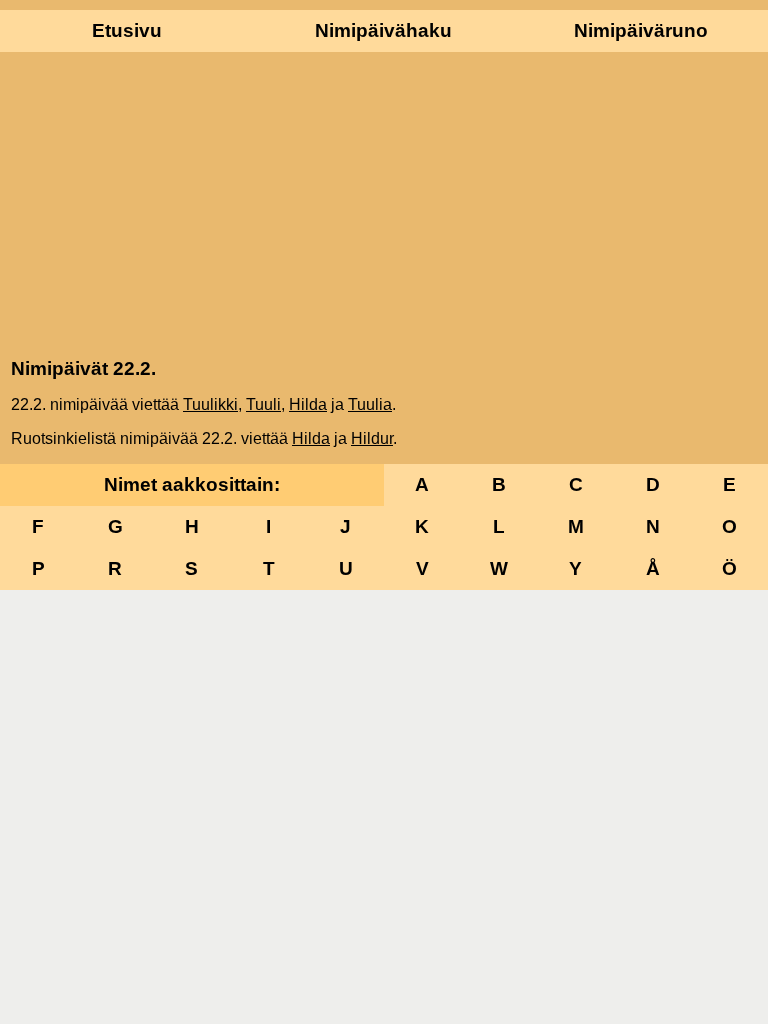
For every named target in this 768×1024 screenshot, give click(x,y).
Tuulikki (210, 404)
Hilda (308, 404)
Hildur (372, 438)
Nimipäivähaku (383, 30)
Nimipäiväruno (641, 30)
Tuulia (370, 404)
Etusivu (127, 30)
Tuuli (263, 404)
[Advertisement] (384, 203)
